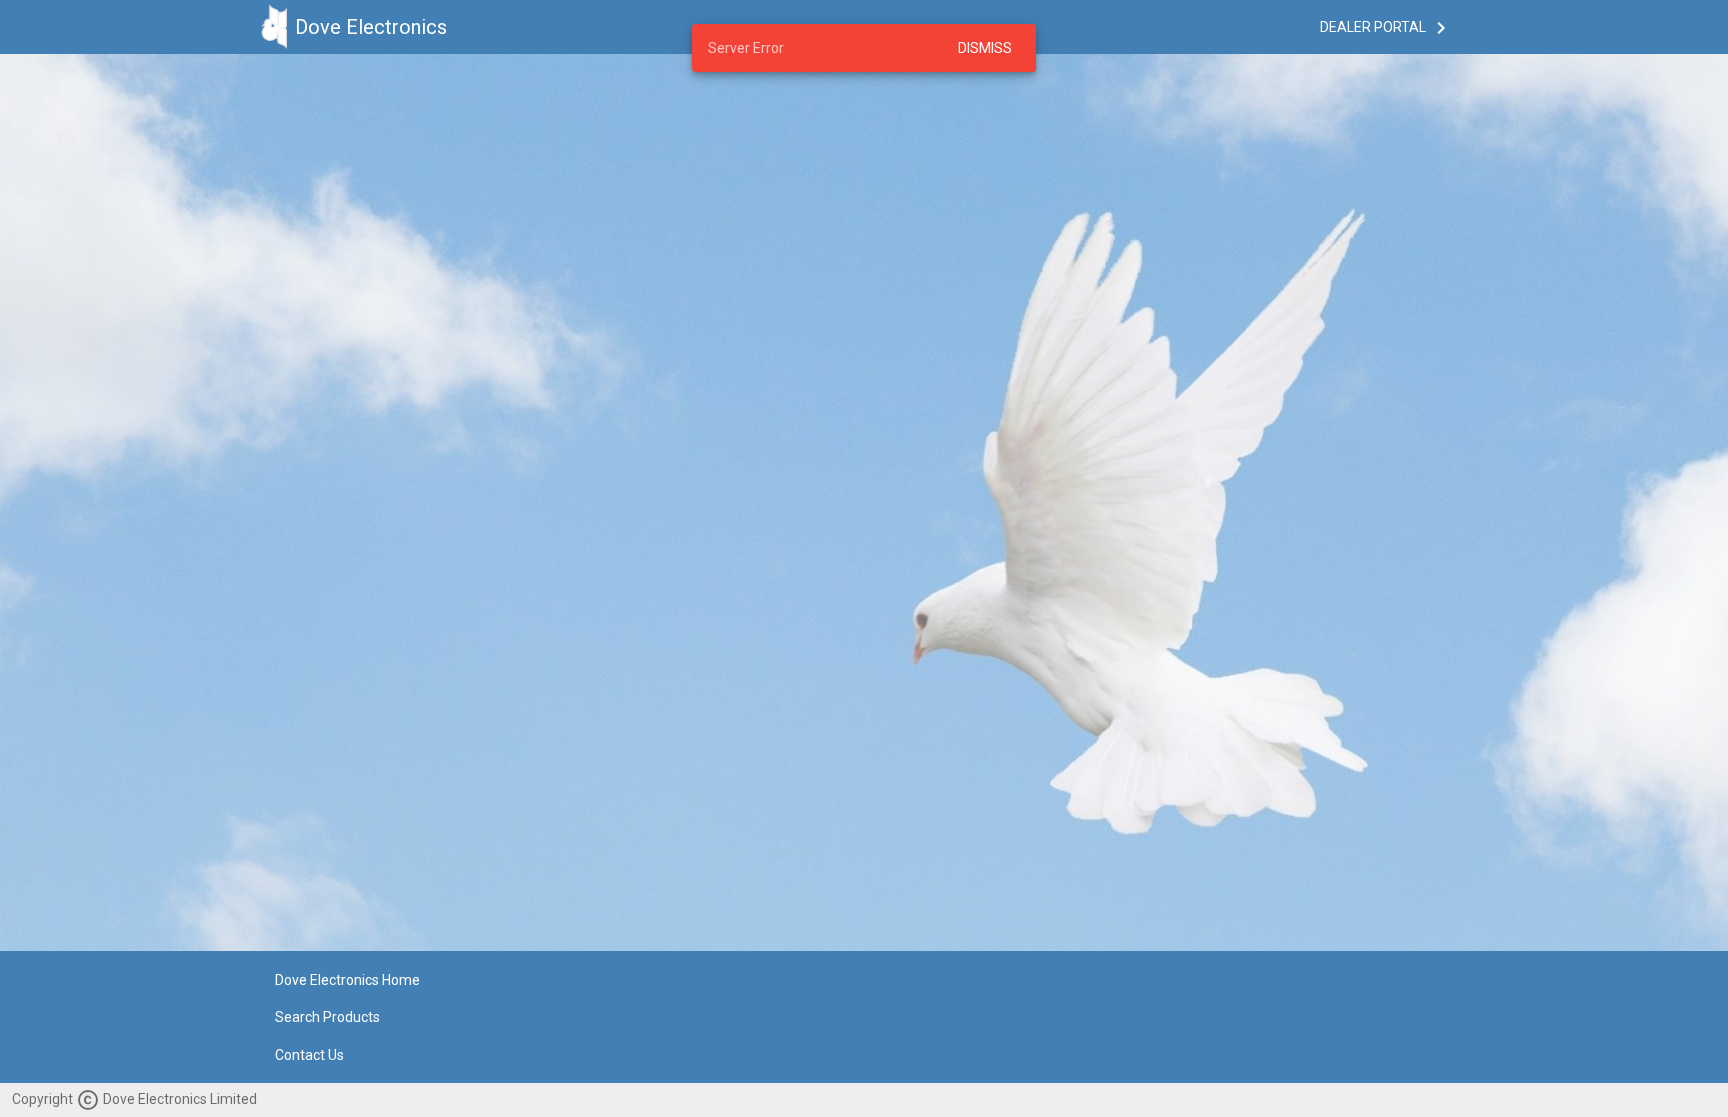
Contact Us (309, 1055)
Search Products (327, 1018)
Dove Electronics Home (347, 980)
